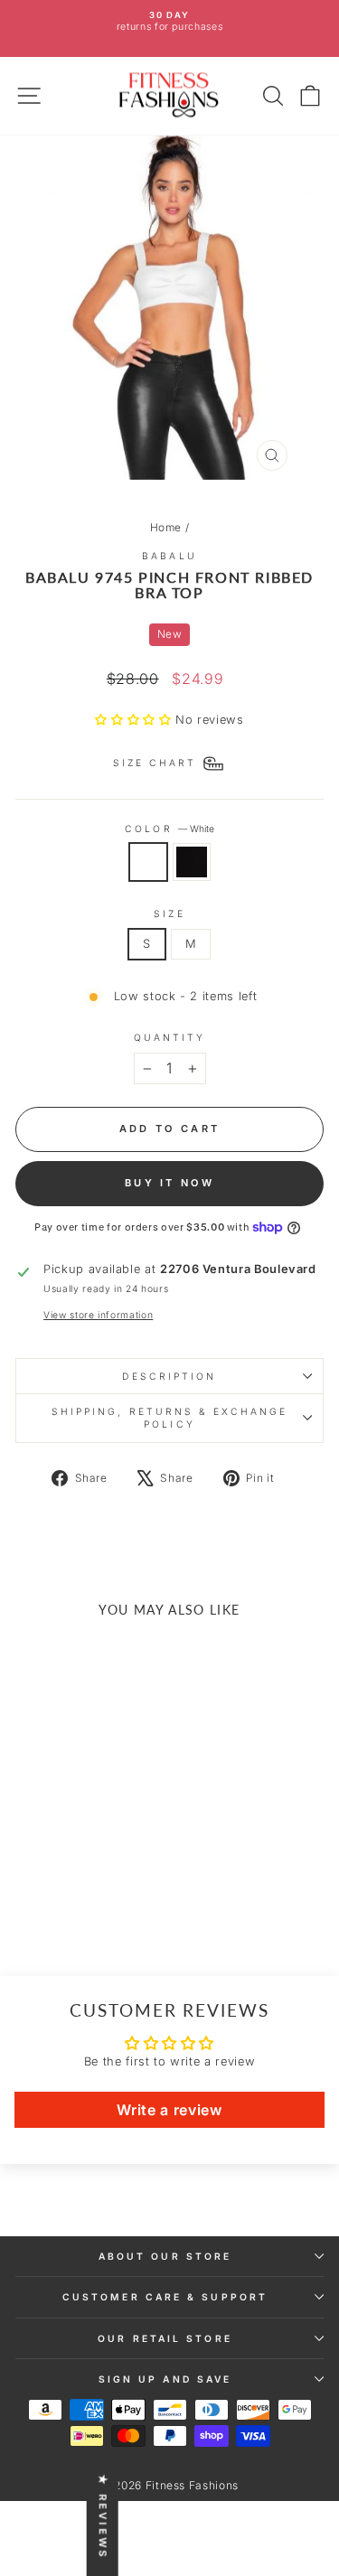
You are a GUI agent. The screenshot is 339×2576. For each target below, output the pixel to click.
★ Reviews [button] (103, 2517)
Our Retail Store (165, 2338)
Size (169, 913)
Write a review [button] (169, 2110)
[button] (135, 720)
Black (192, 862)
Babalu (169, 556)
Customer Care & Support (165, 2297)
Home (166, 527)
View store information (98, 1315)
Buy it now (169, 1183)
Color (169, 829)
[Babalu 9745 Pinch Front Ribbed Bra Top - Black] (85, 1901)
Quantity (170, 1037)
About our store (165, 2256)
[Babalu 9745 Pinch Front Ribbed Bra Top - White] (64, 1901)
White (148, 862)
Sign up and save (165, 2379)
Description (169, 1376)
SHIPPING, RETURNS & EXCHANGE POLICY (170, 1418)
